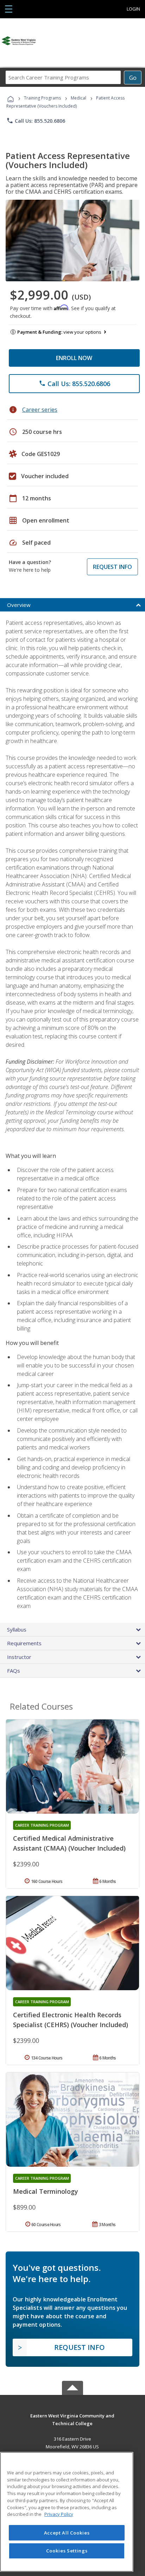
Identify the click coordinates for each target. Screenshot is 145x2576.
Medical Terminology (46, 2191)
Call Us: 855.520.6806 (36, 121)
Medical (78, 98)
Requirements (24, 1643)
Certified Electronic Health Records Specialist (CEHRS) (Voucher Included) (71, 2020)
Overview (19, 605)
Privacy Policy (59, 2514)
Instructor (19, 1657)
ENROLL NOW (74, 358)
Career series (40, 410)
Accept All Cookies (67, 2533)
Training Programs (42, 98)
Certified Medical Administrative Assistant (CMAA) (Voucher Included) (69, 1843)
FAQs (14, 1671)
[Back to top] (72, 2415)
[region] (67, 2512)
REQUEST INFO (112, 567)
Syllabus (17, 1629)
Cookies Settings (67, 2551)
